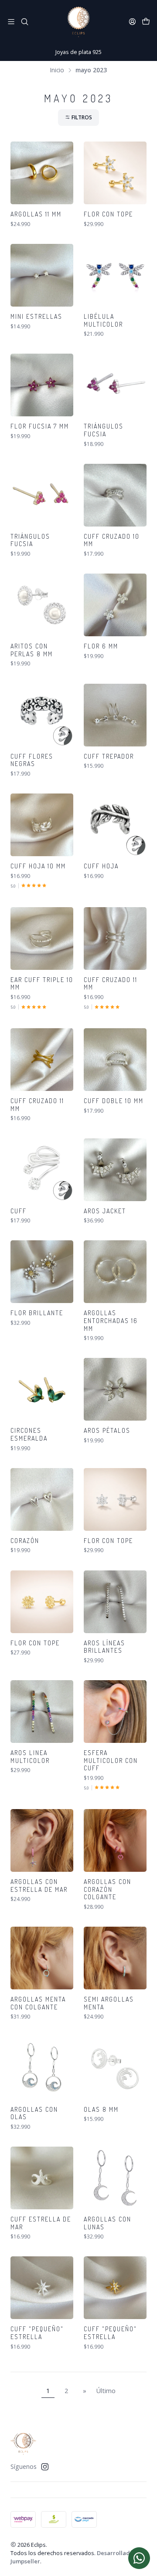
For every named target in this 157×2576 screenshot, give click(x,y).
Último (106, 2391)
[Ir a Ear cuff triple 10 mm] (42, 939)
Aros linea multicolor (30, 1757)
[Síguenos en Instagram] (45, 2467)
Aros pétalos (107, 1430)
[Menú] (11, 22)
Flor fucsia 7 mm (40, 426)
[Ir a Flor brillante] (42, 1272)
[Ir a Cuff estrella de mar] (42, 2178)
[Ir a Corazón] (42, 1499)
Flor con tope (108, 214)
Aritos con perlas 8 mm (32, 650)
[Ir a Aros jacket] (115, 1170)
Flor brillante (37, 1313)
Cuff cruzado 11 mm (111, 984)
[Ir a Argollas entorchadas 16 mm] (115, 1272)
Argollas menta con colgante (38, 2003)
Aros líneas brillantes (104, 1647)
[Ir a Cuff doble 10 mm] (115, 1060)
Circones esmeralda (29, 1434)
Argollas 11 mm (36, 214)
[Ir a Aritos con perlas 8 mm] (42, 605)
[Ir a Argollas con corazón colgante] (115, 1840)
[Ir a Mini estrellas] (42, 275)
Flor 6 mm (101, 646)
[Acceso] (132, 22)
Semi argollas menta (109, 2003)
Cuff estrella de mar (41, 2223)
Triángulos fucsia (104, 430)
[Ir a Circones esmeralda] (42, 1389)
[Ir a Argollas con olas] (42, 2068)
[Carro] (146, 22)
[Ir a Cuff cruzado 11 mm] (115, 939)
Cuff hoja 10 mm (38, 866)
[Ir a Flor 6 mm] (115, 605)
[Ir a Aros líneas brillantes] (115, 1602)
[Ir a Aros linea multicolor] (42, 1712)
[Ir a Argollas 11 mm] (42, 173)
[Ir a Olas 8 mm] (115, 2068)
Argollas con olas (34, 2113)
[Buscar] (24, 22)
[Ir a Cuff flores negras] (42, 715)
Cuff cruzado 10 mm (112, 540)
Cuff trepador (109, 756)
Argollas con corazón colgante (108, 1889)
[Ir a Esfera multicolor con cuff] (115, 1712)
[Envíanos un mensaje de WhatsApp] (139, 2558)
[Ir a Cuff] (42, 1170)
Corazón (25, 1541)
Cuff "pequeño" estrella (37, 2333)
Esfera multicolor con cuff (111, 1760)
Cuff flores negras (32, 760)
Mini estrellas (36, 316)
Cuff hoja (101, 866)
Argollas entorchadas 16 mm (111, 1320)
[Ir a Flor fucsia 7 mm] (42, 385)
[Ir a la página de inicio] (78, 22)
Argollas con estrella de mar (39, 1886)
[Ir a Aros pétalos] (115, 1389)
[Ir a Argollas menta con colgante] (42, 1958)
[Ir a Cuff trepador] (115, 715)
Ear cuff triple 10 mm (42, 984)
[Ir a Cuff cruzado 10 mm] (115, 495)
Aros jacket (105, 1211)
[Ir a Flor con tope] (115, 173)
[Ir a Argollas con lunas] (115, 2178)
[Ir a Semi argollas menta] (115, 1958)
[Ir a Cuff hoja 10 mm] (42, 825)
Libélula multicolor (103, 320)
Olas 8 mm (101, 2109)
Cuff (19, 1211)
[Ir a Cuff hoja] (115, 825)
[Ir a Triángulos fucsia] (115, 385)
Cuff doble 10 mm (114, 1101)
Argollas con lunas (108, 2223)
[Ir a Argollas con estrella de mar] (42, 1840)
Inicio (57, 70)
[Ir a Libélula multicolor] (115, 275)
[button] (78, 118)
